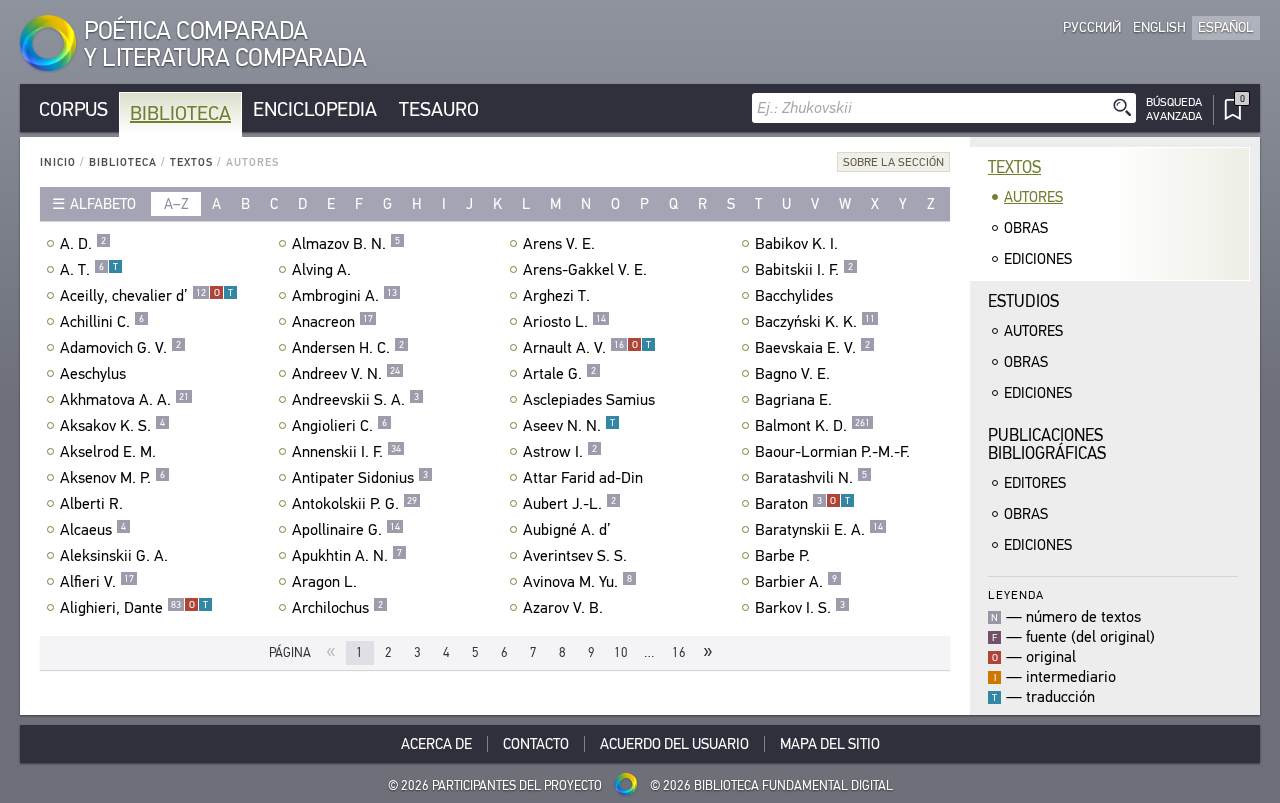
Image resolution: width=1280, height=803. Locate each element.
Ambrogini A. (344, 296)
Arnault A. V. (587, 348)
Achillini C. (102, 322)
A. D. (83, 244)
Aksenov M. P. (112, 478)
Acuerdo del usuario (674, 744)
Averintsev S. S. (575, 556)
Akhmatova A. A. (124, 400)
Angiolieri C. (339, 426)
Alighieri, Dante (134, 608)
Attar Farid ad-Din (583, 478)
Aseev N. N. (569, 426)
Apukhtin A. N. (347, 556)
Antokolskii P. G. (354, 504)
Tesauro (439, 109)
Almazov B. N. (346, 244)
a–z (176, 204)
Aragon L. (324, 582)
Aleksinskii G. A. (114, 556)
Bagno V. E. (792, 374)
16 (679, 652)
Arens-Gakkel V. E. (585, 270)
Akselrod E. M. (108, 452)
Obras (1026, 228)
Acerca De (436, 744)
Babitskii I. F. (804, 270)
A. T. (89, 270)
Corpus (73, 109)
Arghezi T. (556, 296)
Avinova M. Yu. (577, 582)
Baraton (802, 504)
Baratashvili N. (811, 478)
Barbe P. (782, 556)
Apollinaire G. (346, 530)
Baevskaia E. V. (812, 348)
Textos (191, 162)
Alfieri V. (97, 582)
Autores (1033, 197)
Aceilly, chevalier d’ (146, 296)
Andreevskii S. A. (355, 400)
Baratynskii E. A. (819, 530)
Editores (1035, 483)
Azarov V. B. (563, 608)
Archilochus (337, 608)
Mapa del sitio (830, 744)
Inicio (58, 162)
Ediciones (1038, 259)
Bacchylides (794, 296)
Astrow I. (560, 452)
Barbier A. (796, 582)
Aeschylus (93, 374)
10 (621, 652)
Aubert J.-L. (569, 504)
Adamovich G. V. (120, 348)
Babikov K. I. (796, 244)
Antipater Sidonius (360, 478)
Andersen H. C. (348, 348)
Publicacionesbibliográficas (1047, 444)
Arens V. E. (559, 244)
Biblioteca (180, 113)
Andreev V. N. (346, 374)
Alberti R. (91, 504)
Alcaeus (93, 530)
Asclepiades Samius (589, 400)
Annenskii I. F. (346, 452)
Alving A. (321, 270)
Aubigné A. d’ (567, 530)
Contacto (536, 744)
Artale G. (559, 374)
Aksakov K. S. (112, 426)
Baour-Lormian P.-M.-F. (832, 452)
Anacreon (332, 322)
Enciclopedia (315, 109)
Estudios (1023, 301)
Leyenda (1016, 594)
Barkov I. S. (800, 608)
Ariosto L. (564, 322)
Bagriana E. (793, 400)
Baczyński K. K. (815, 322)
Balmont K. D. (812, 426)
